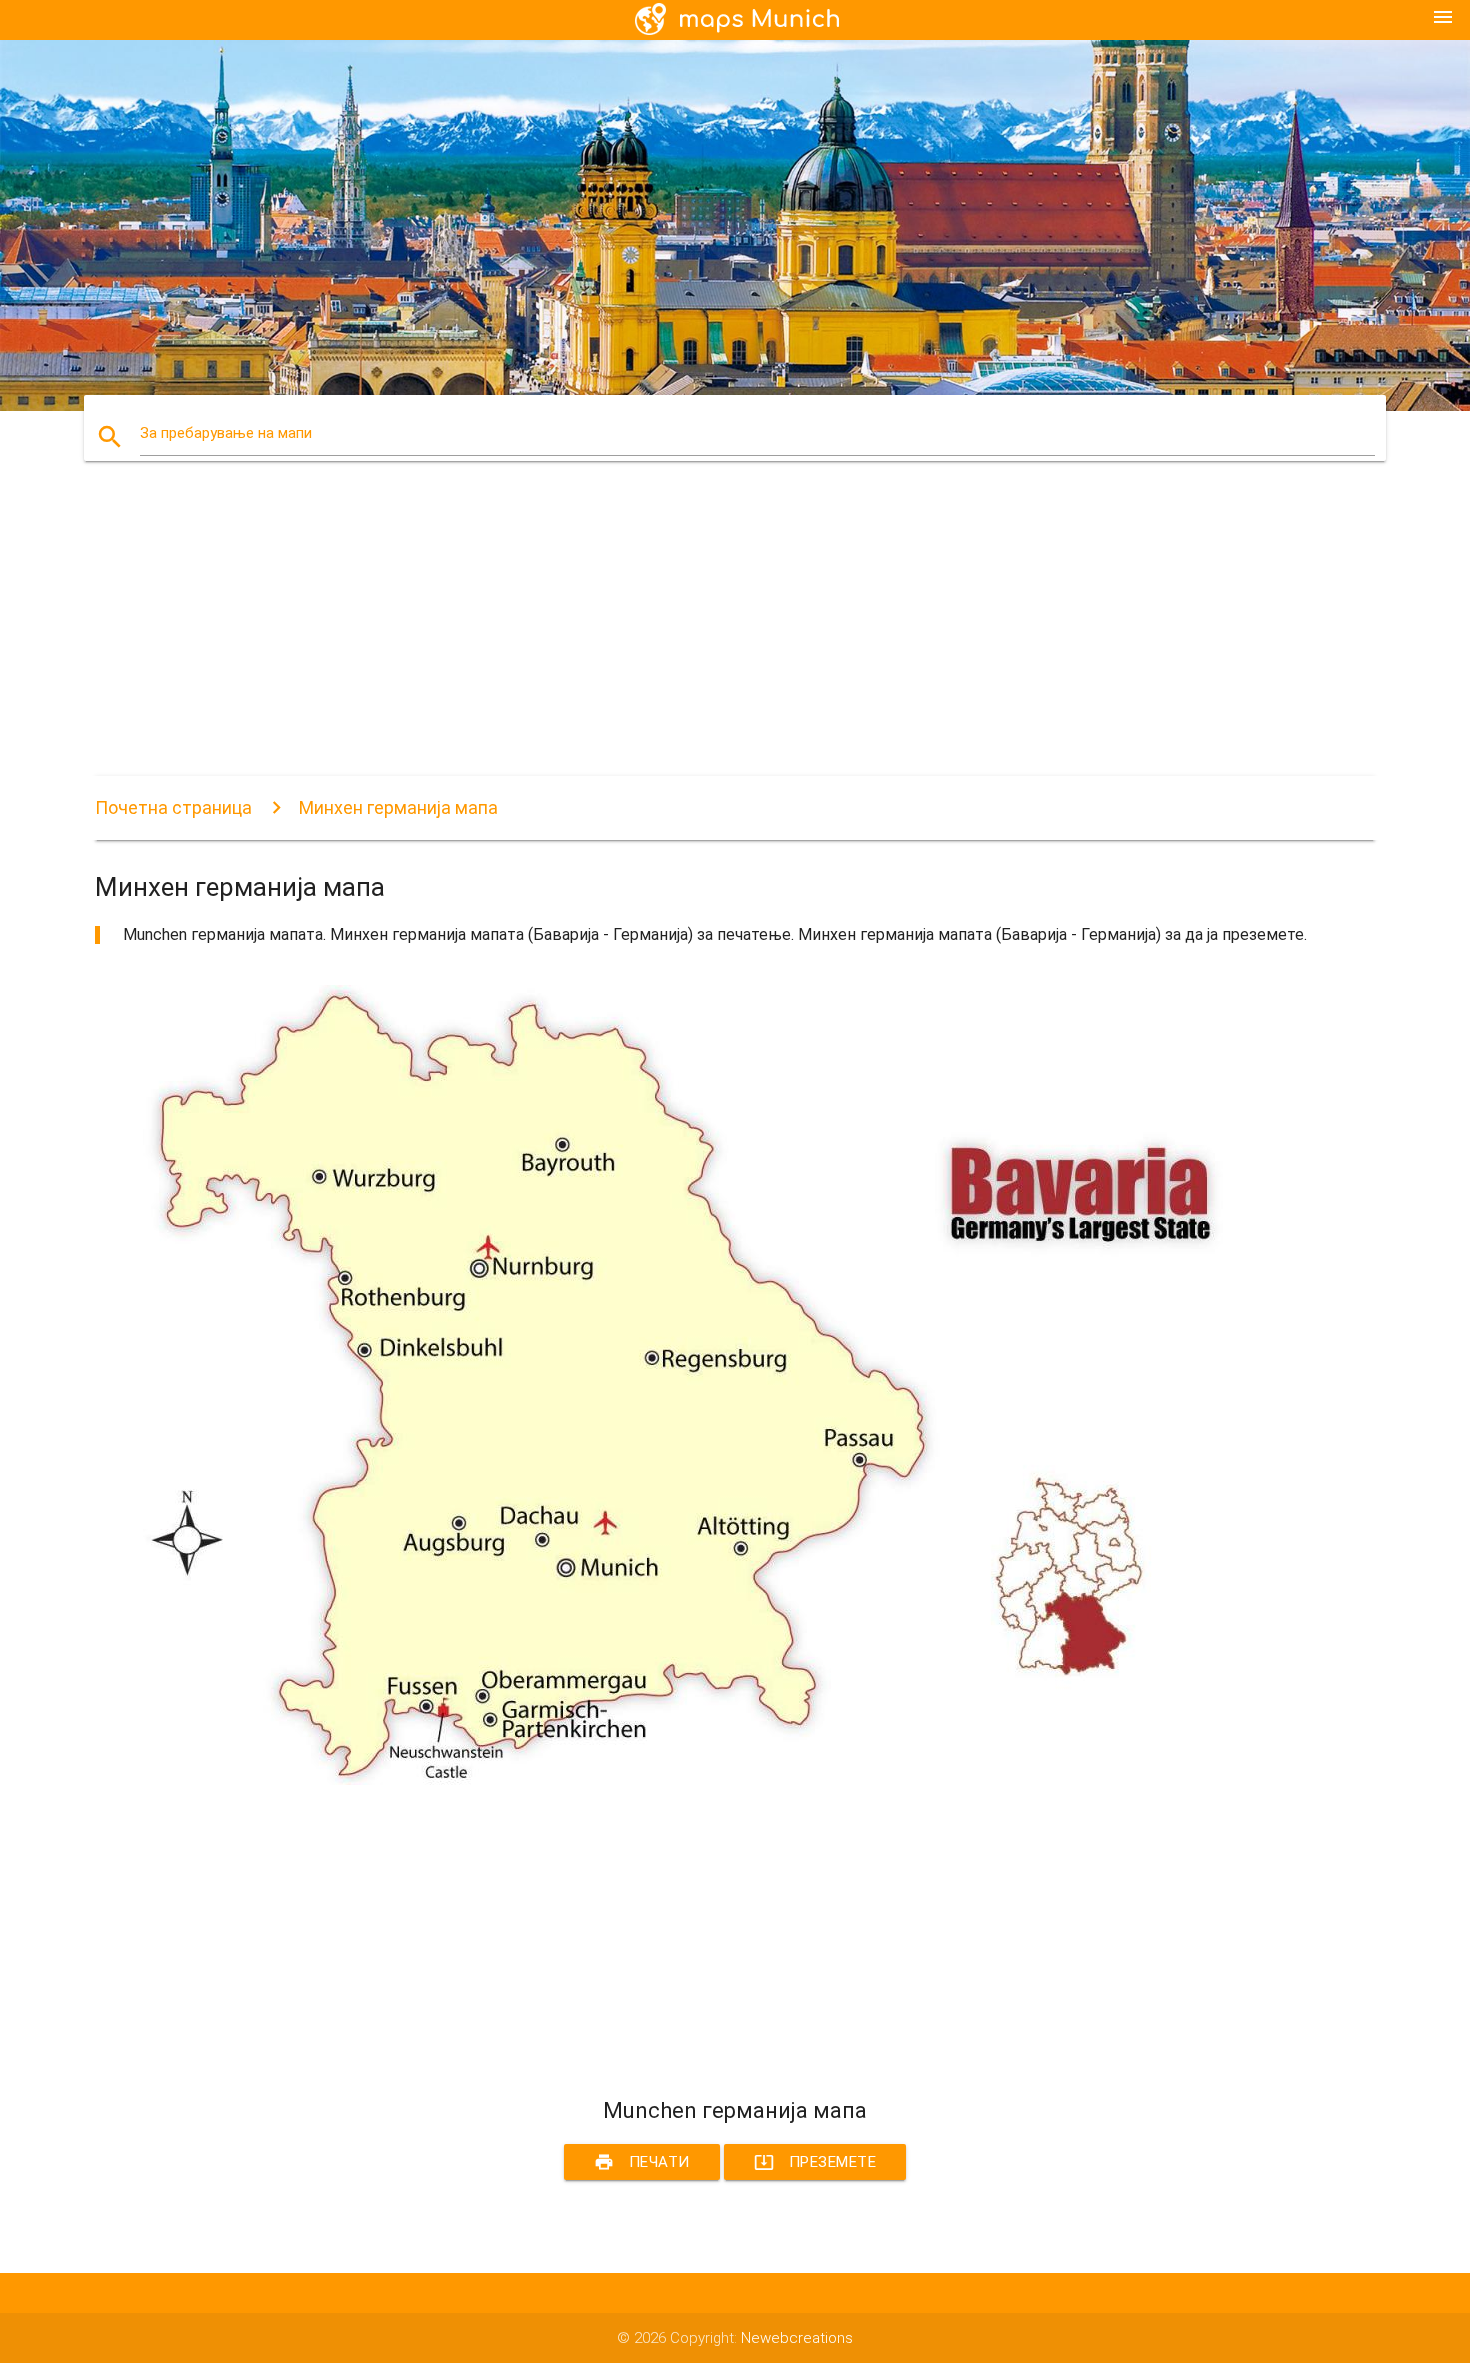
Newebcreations (797, 2338)
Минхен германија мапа (398, 807)
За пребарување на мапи (226, 433)
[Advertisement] (695, 636)
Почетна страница (173, 807)
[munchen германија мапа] (695, 1780)
